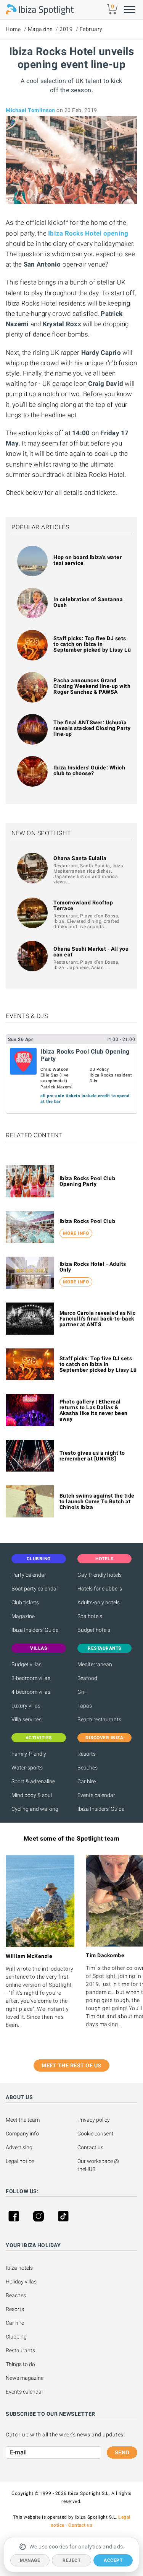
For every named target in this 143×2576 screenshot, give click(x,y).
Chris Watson (54, 1069)
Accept (113, 2560)
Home (13, 29)
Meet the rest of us (71, 2065)
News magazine (25, 2378)
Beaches (88, 1768)
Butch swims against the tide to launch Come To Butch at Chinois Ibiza (97, 1501)
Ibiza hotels (19, 2268)
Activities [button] (39, 1738)
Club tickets (25, 1602)
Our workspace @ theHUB (99, 2165)
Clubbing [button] (39, 1559)
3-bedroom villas (31, 1678)
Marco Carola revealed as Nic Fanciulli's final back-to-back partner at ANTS (98, 1319)
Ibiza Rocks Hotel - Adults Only (93, 1267)
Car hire (87, 1781)
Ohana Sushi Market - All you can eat (91, 952)
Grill (82, 1692)
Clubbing (16, 2337)
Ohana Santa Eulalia (80, 858)
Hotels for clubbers (100, 1589)
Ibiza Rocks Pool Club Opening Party (88, 1181)
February (91, 29)
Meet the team (23, 2120)
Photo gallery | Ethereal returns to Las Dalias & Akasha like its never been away (94, 1410)
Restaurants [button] (104, 1648)
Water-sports (27, 1768)
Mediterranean (95, 1664)
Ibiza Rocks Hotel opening (88, 233)
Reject (71, 2560)
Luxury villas (26, 1706)
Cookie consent (96, 2134)
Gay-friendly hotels (100, 1575)
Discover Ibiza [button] (104, 1738)
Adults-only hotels (99, 1602)
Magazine (40, 29)
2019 (66, 29)
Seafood (87, 1678)
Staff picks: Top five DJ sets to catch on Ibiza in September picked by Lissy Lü (92, 644)
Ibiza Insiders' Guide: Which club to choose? (89, 770)
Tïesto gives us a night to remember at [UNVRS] (92, 1456)
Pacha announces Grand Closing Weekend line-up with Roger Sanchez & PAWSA (92, 686)
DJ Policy (99, 1069)
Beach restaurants (99, 1719)
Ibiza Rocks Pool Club (88, 1221)
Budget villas (27, 1664)
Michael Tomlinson (31, 110)
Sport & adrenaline (33, 1781)
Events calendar (96, 1795)
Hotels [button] (104, 1559)
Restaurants (20, 2350)
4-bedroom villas (31, 1692)
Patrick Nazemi (56, 1087)
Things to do (20, 2364)
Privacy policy (94, 2120)
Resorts (87, 1754)
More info (76, 1233)
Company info (22, 2134)
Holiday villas (21, 2282)
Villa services (27, 1719)
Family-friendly (29, 1754)
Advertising (19, 2147)
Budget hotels (94, 1630)
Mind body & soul (32, 1795)
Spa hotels (90, 1616)
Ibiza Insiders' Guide (35, 1630)
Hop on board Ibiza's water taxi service (88, 560)
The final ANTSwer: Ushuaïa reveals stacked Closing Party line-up (92, 728)
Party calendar (29, 1575)
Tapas (85, 1706)
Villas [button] (39, 1648)
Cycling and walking (35, 1809)
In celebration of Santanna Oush (88, 602)
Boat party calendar (35, 1589)
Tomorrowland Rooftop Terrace (83, 905)
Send (122, 2452)
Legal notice (20, 2161)
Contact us (90, 2147)
